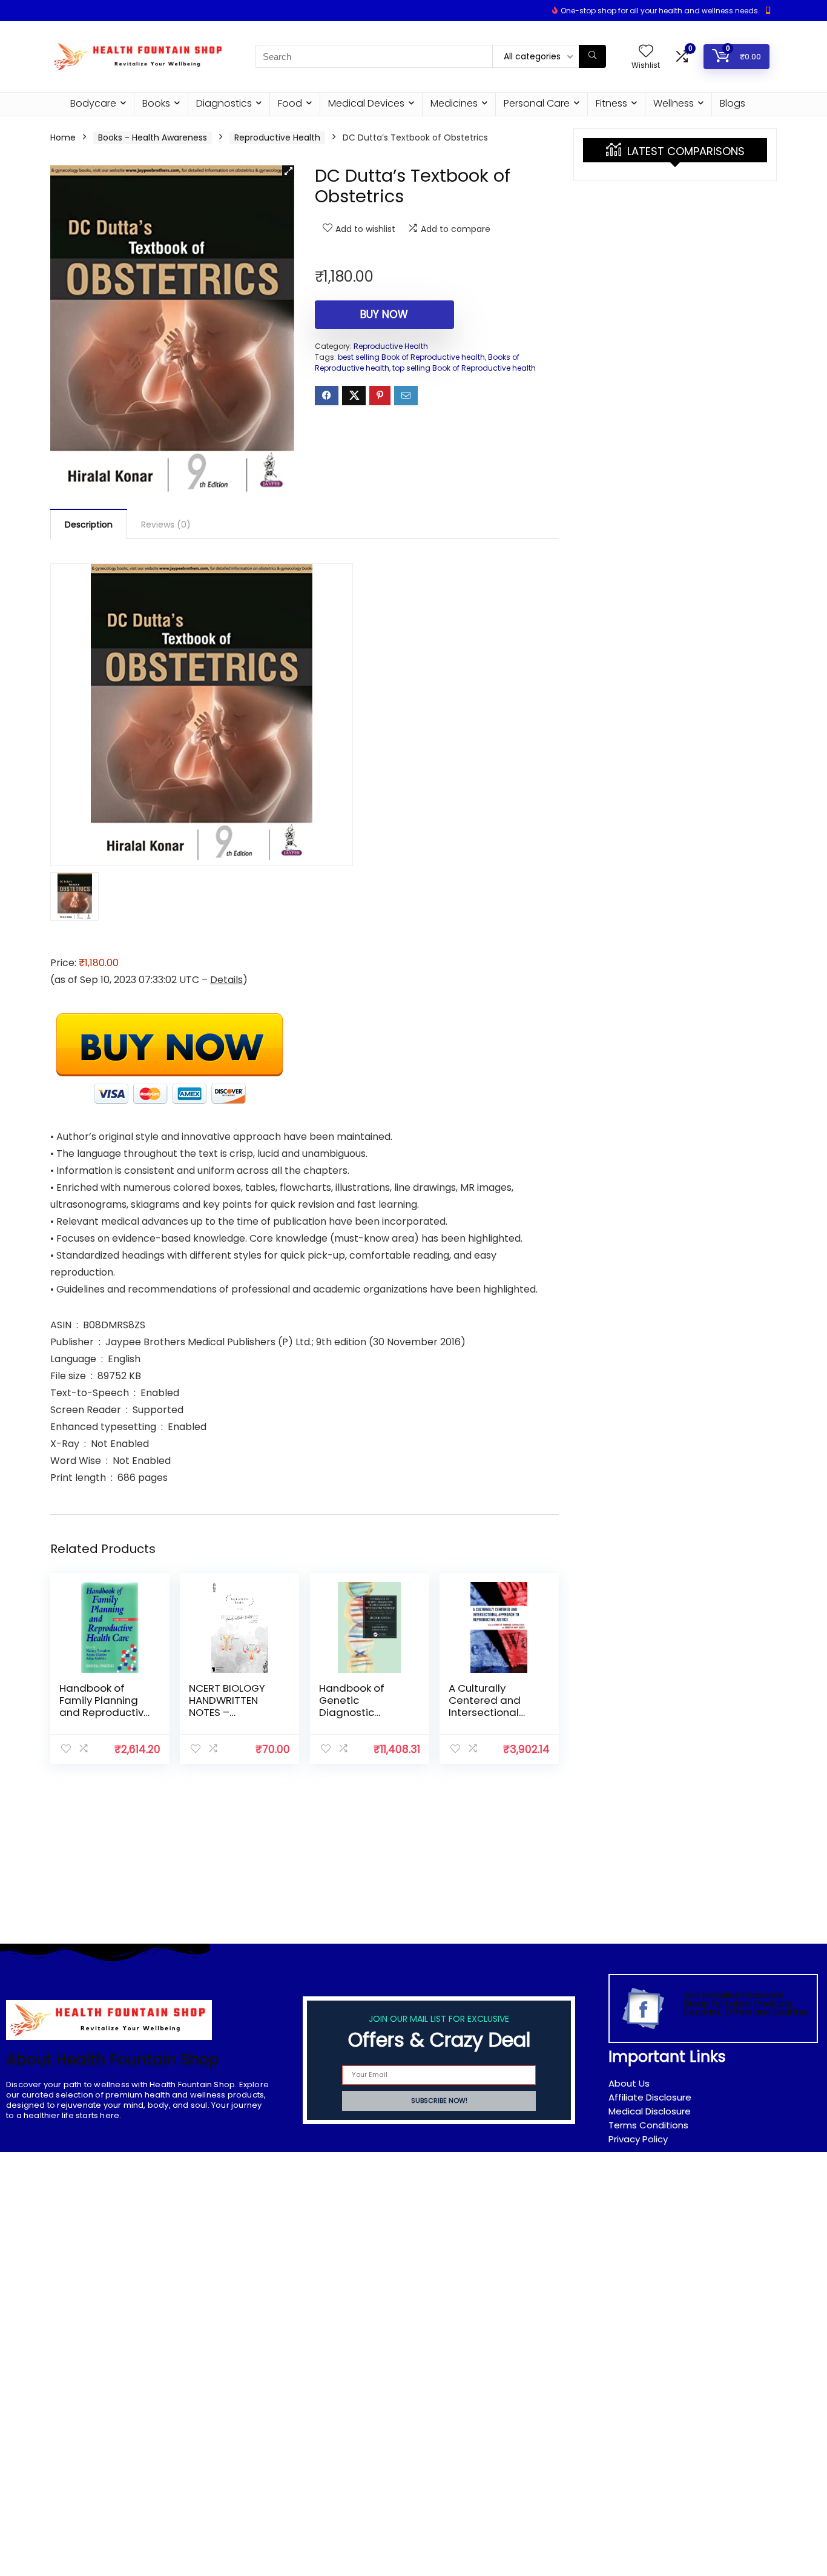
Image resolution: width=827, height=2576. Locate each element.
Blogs (733, 103)
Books (156, 103)
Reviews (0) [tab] (166, 525)
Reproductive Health (277, 137)
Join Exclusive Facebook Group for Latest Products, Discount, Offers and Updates (746, 2004)
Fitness (611, 103)
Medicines (454, 103)
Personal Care (537, 103)
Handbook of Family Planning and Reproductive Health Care (105, 1706)
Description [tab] (89, 525)
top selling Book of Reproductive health (464, 368)
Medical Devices (366, 103)
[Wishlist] (646, 52)
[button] (288, 171)
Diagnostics (224, 103)
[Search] (592, 56)
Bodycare (93, 103)
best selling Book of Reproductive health (411, 357)
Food (290, 103)
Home (63, 137)
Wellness (674, 103)
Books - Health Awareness (153, 137)
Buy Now (384, 314)
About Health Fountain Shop (113, 2060)
